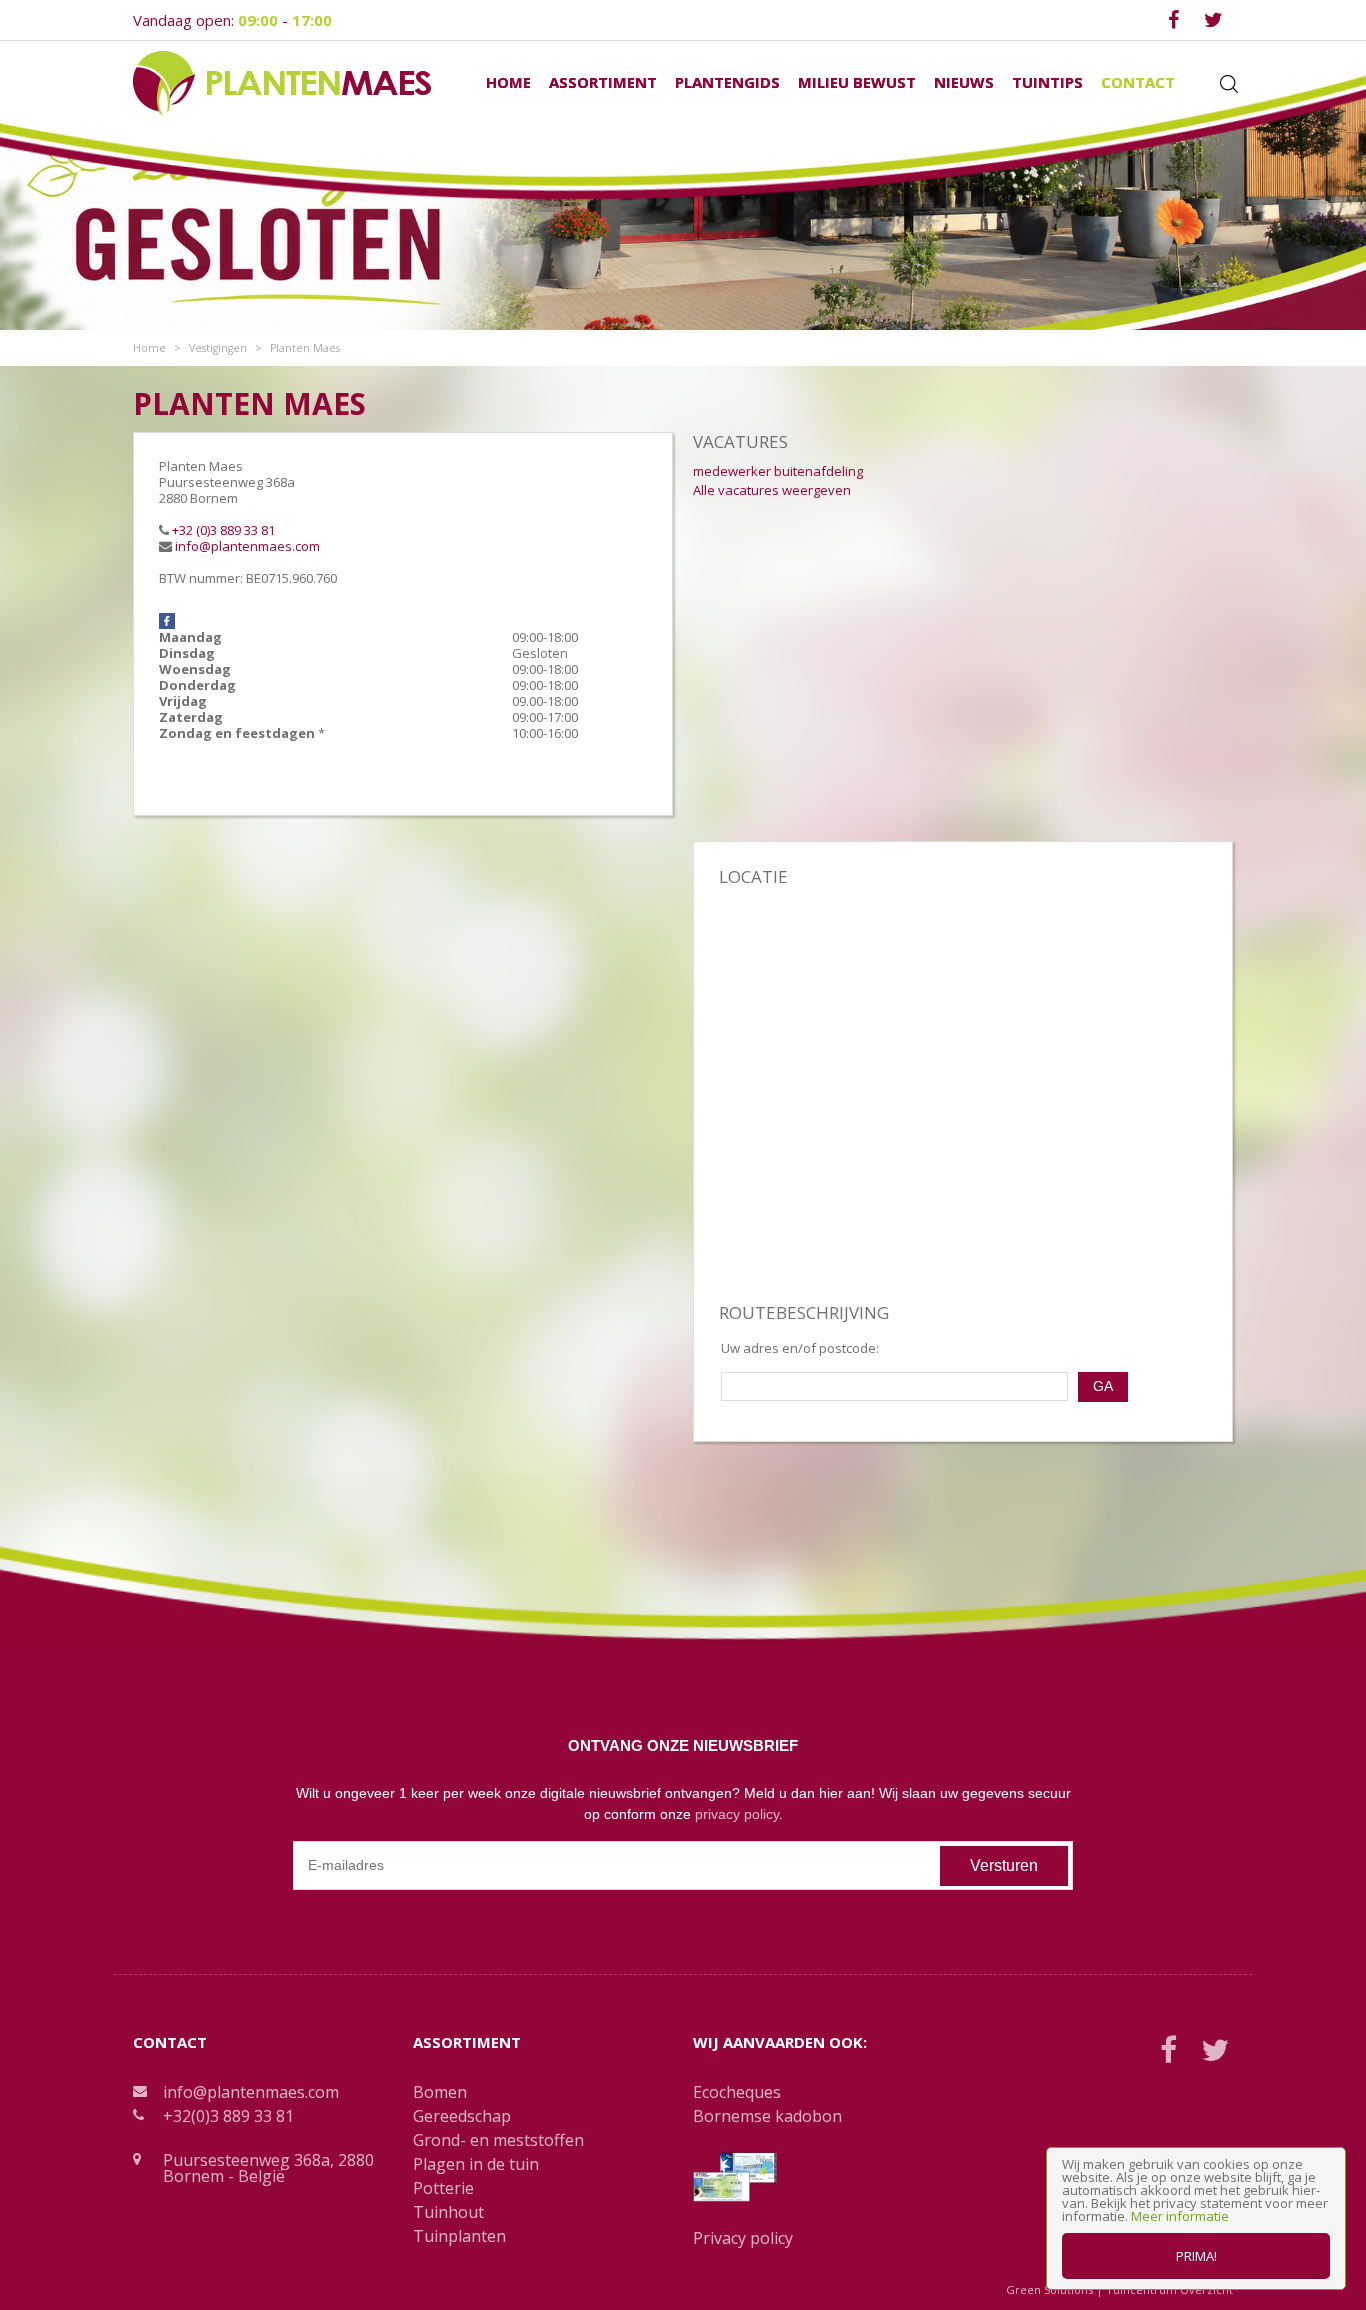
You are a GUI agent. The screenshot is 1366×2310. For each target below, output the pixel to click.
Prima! (1196, 2256)
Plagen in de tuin (476, 2164)
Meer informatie (1180, 2216)
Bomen (440, 2092)
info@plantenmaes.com (247, 546)
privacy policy (737, 1814)
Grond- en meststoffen (498, 2140)
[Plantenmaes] (282, 82)
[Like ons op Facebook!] (167, 620)
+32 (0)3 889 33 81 (223, 530)
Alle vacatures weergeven (772, 490)
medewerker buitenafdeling (778, 471)
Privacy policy (743, 2238)
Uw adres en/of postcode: (800, 1348)
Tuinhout (448, 2212)
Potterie (443, 2188)
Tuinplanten (459, 2236)
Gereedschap (462, 2116)
